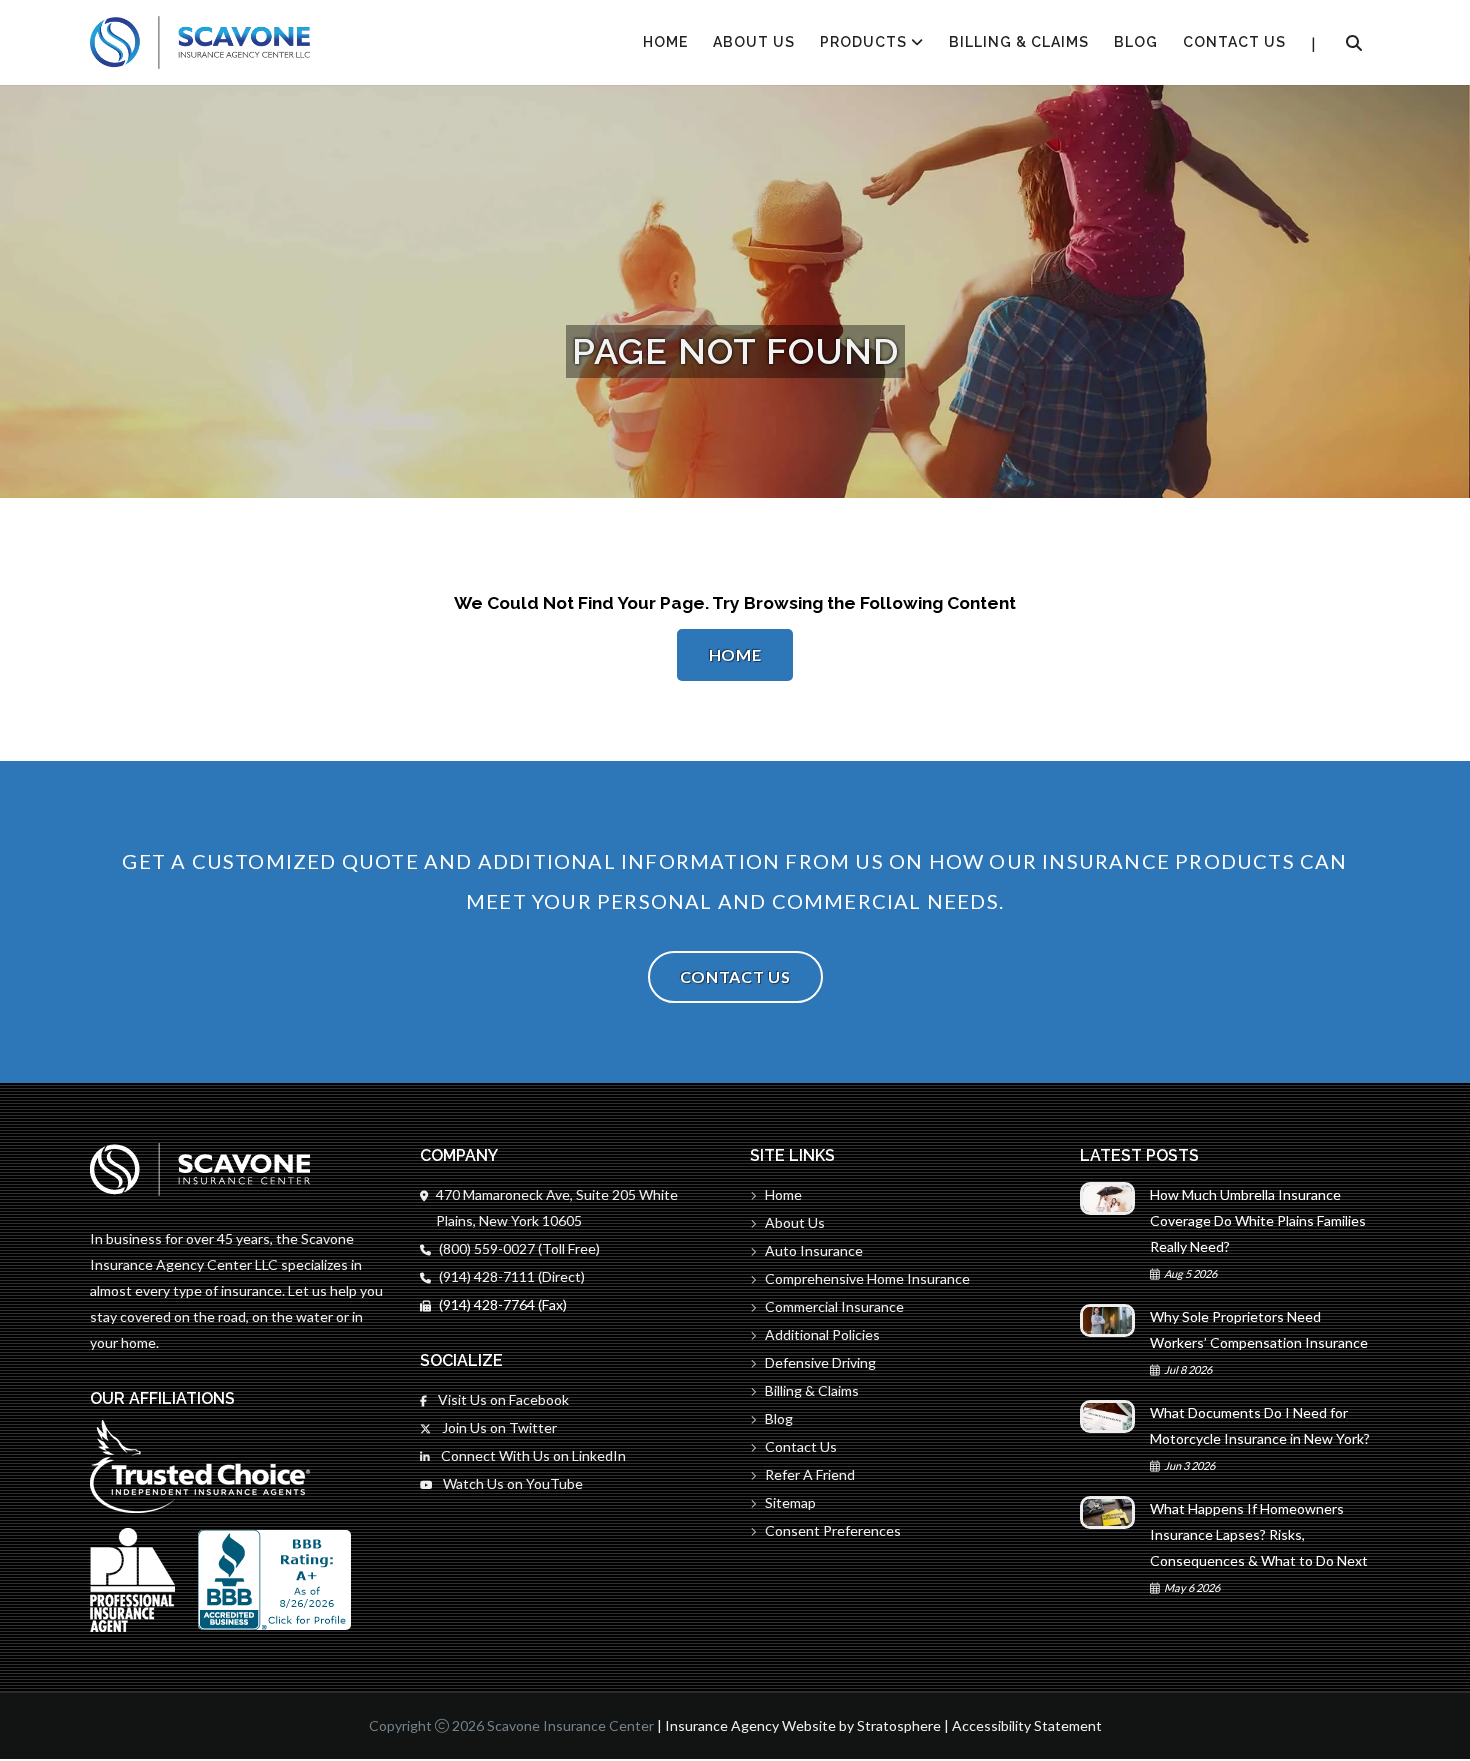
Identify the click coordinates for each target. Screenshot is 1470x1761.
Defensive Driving (820, 1362)
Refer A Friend (810, 1474)
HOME (665, 42)
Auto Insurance (814, 1250)
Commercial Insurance (834, 1306)
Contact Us (1234, 42)
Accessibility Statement (1027, 1725)
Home (735, 654)
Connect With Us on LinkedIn (532, 1455)
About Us (754, 42)
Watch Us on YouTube (511, 1483)
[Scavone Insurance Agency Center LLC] (200, 42)
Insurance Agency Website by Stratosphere (803, 1725)
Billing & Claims (1019, 42)
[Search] (1354, 43)
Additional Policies (822, 1334)
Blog (1136, 42)
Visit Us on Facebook (502, 1399)
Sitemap (790, 1502)
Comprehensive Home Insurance (867, 1278)
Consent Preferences (833, 1530)
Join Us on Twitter (498, 1427)
